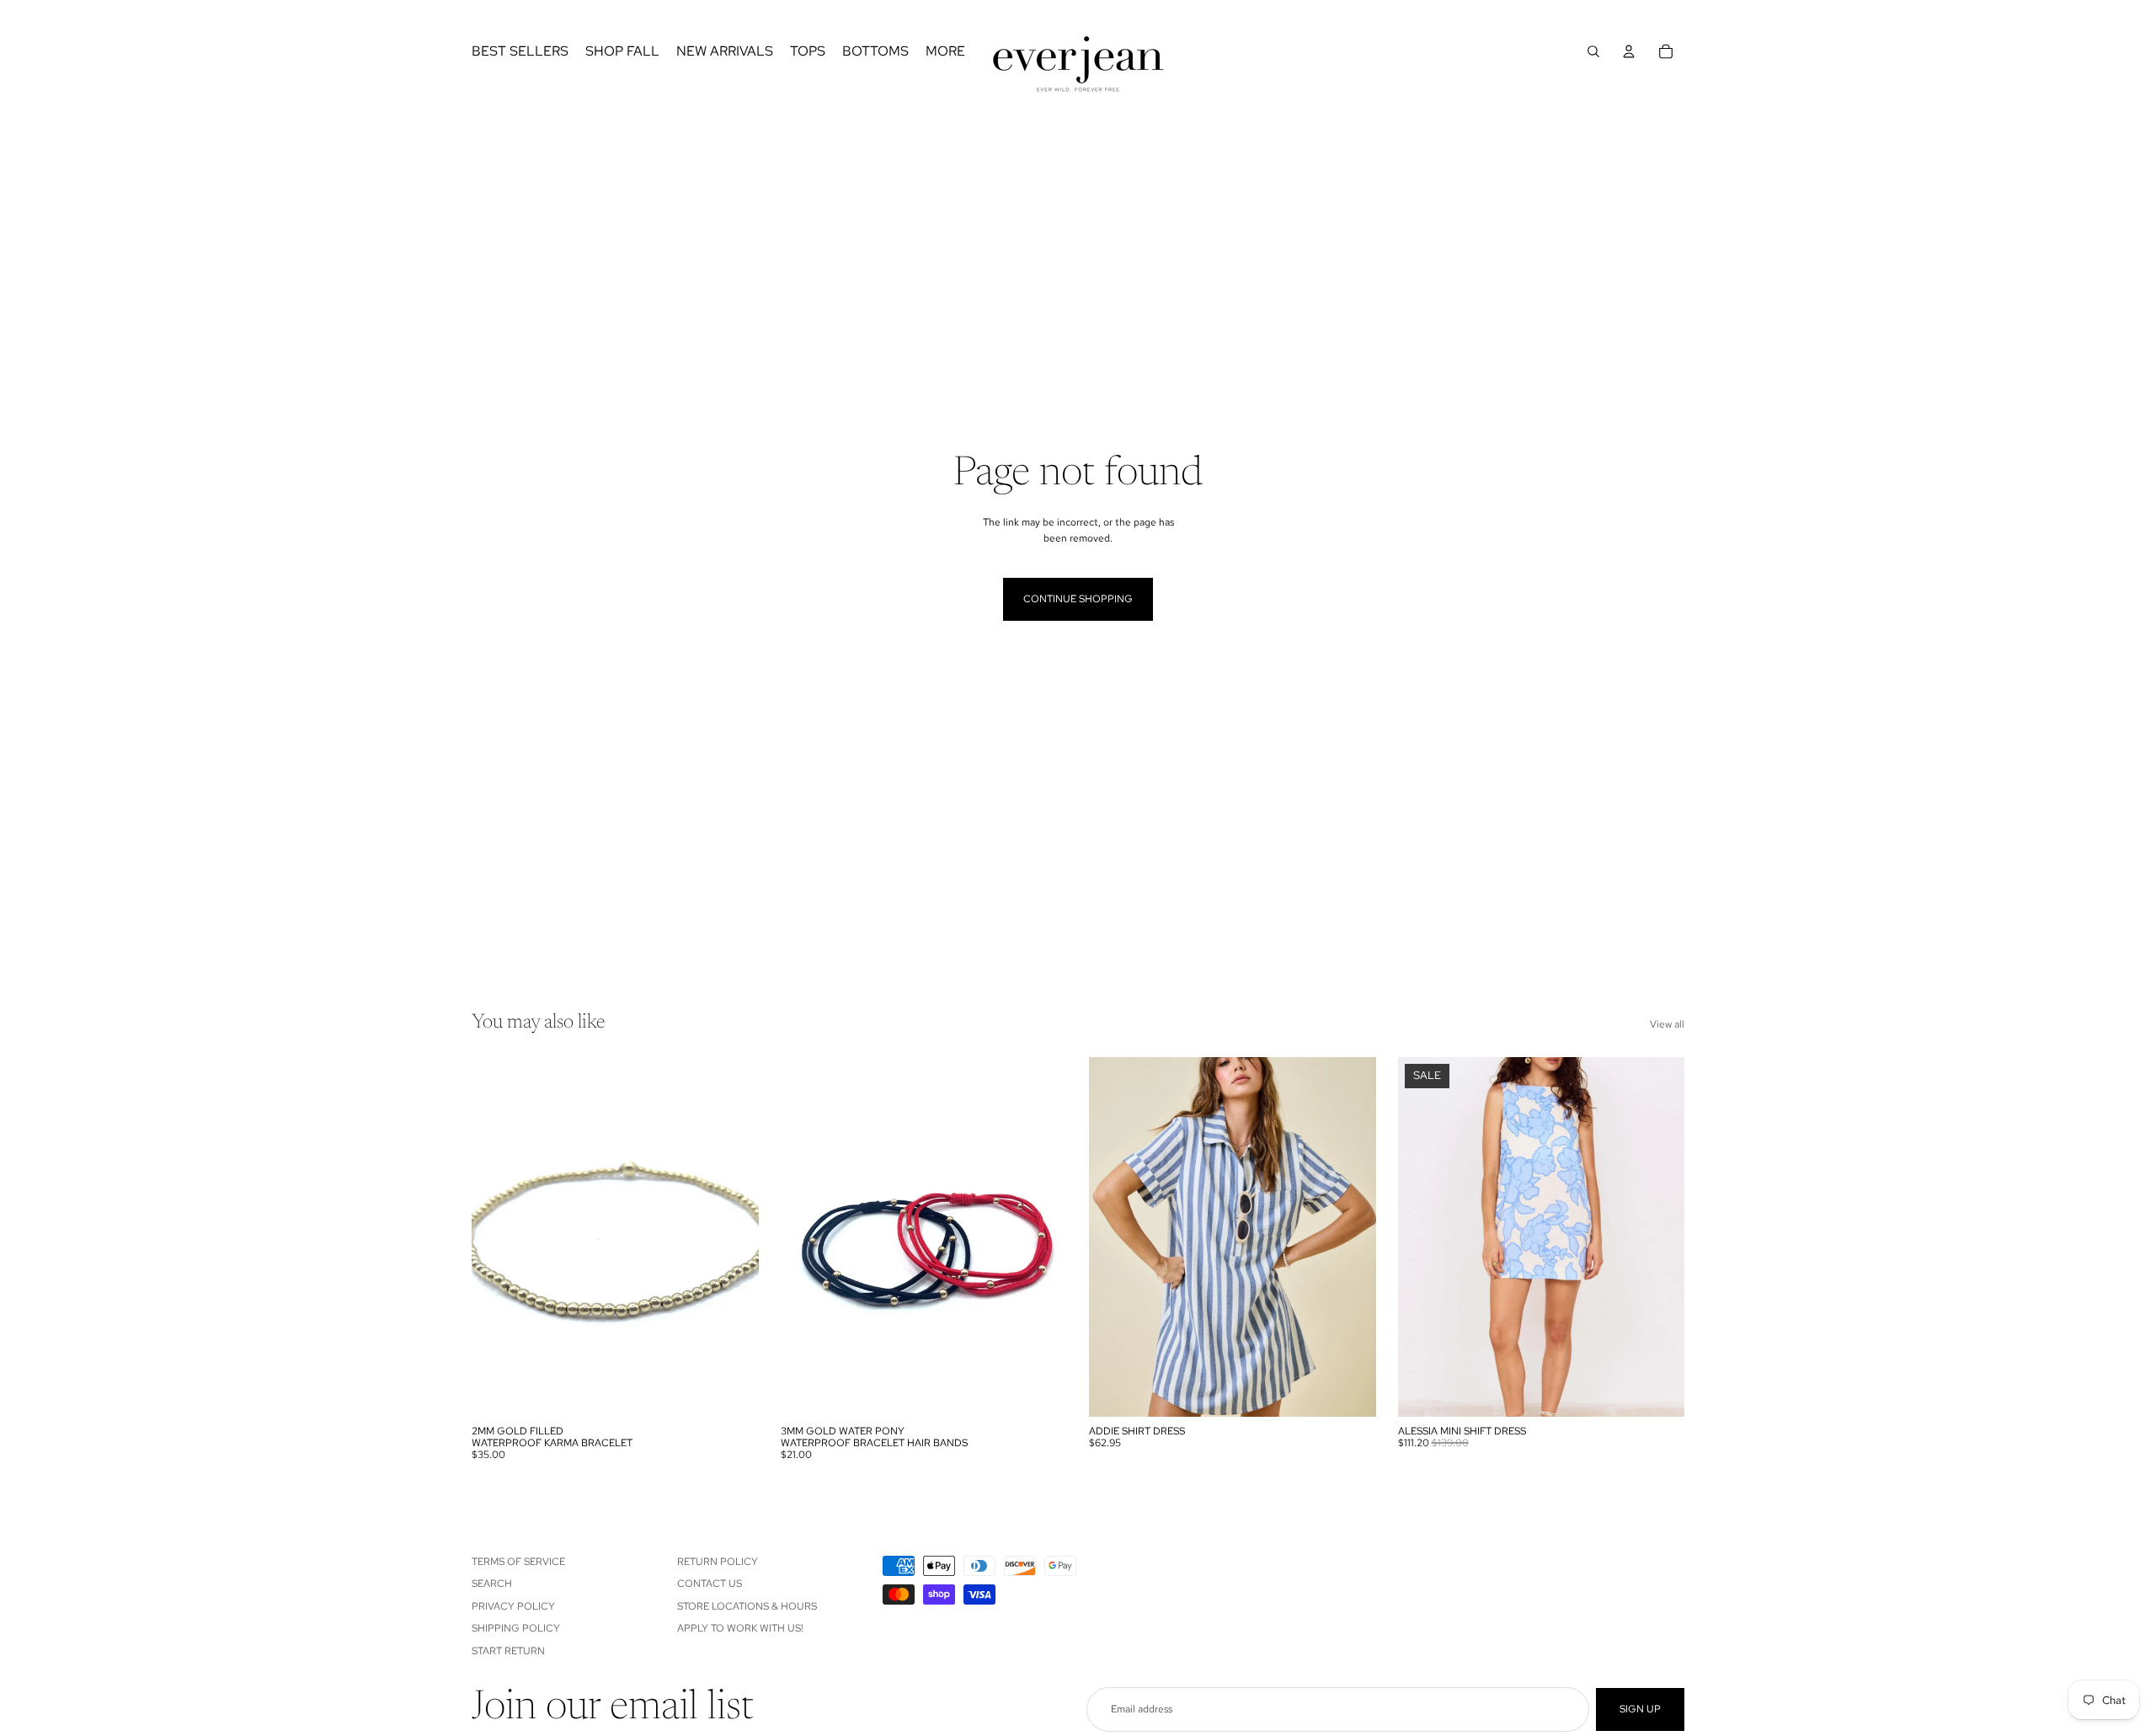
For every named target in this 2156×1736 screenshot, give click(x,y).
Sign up (1640, 1709)
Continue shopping (1078, 599)
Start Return (508, 1650)
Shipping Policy (516, 1628)
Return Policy (718, 1562)
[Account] (1629, 51)
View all (1667, 1024)
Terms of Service (518, 1562)
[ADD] (733, 1391)
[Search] (1593, 51)
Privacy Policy (513, 1605)
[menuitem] (945, 51)
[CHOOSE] (1041, 1391)
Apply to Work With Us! (740, 1628)
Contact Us (710, 1584)
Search (492, 1584)
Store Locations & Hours (747, 1605)
